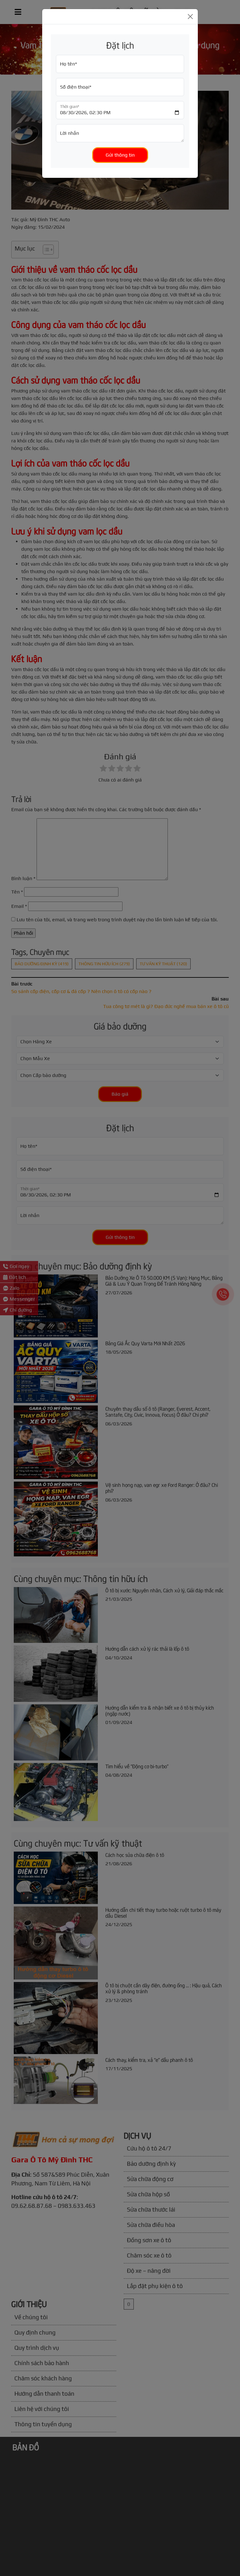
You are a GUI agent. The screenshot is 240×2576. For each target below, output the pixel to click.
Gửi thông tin (120, 155)
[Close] (190, 17)
